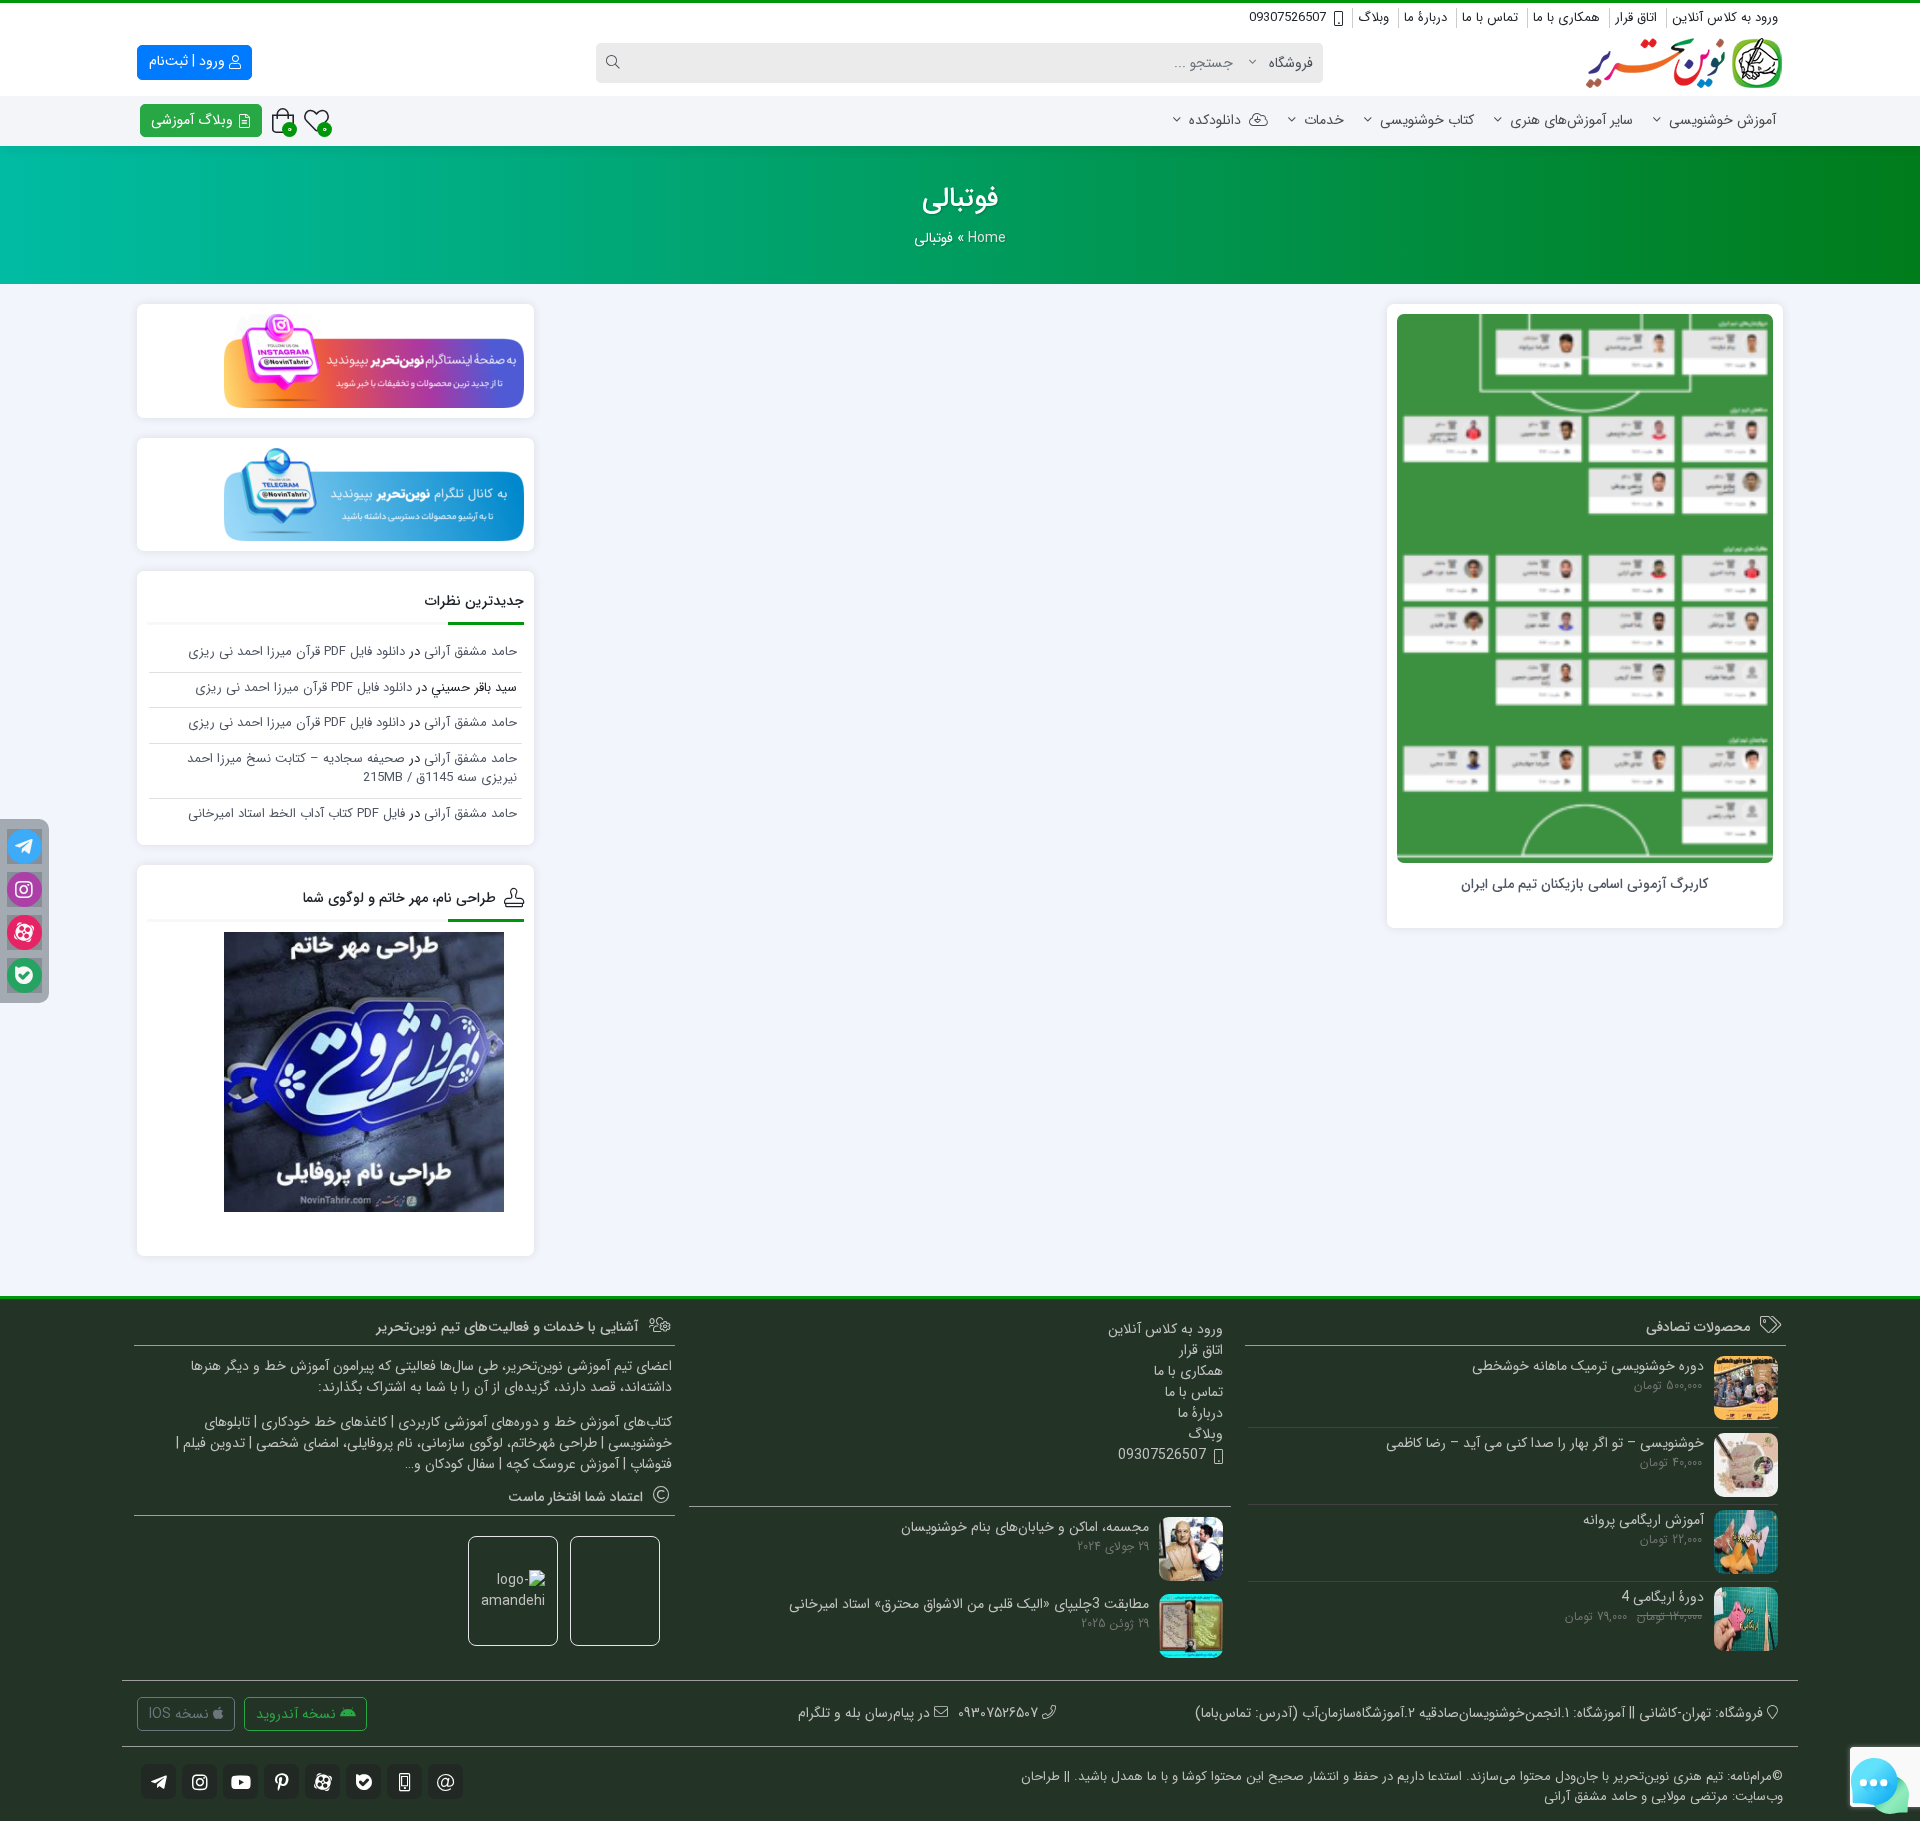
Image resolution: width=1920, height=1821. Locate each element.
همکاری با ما (1566, 17)
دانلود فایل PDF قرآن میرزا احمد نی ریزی (296, 651)
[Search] (616, 63)
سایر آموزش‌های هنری (1571, 120)
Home (987, 238)
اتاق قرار (1636, 17)
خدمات (1324, 120)
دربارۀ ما (1425, 17)
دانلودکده (1215, 120)
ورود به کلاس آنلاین (1725, 17)
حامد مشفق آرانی (470, 651)
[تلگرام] (24, 846)
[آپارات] (24, 932)
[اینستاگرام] (24, 889)
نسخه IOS (181, 1714)
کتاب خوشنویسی (1427, 120)
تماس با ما (1490, 17)
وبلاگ (1373, 17)
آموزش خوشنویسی (1722, 120)
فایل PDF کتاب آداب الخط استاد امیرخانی (296, 813)
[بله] (24, 975)
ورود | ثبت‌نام (189, 61)
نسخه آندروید (298, 1714)
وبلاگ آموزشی (194, 120)
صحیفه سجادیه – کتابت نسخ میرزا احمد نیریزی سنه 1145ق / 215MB (352, 768)
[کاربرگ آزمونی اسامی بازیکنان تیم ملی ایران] (1585, 588)
